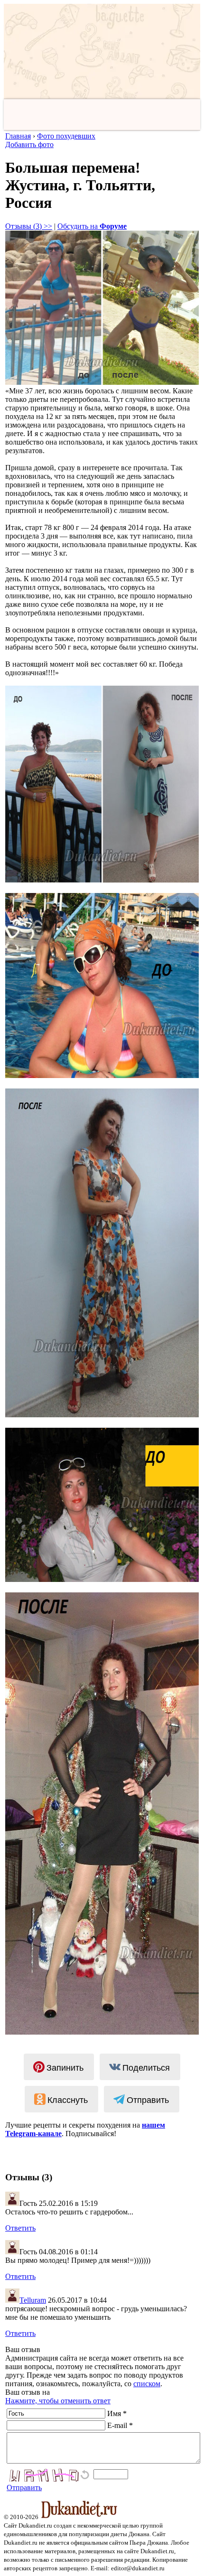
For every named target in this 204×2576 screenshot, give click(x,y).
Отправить (24, 2488)
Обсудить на (92, 226)
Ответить (20, 2228)
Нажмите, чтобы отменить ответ (58, 2401)
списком (147, 2384)
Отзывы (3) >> (29, 226)
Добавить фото (29, 144)
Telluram (33, 2300)
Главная (18, 136)
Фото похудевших (66, 136)
